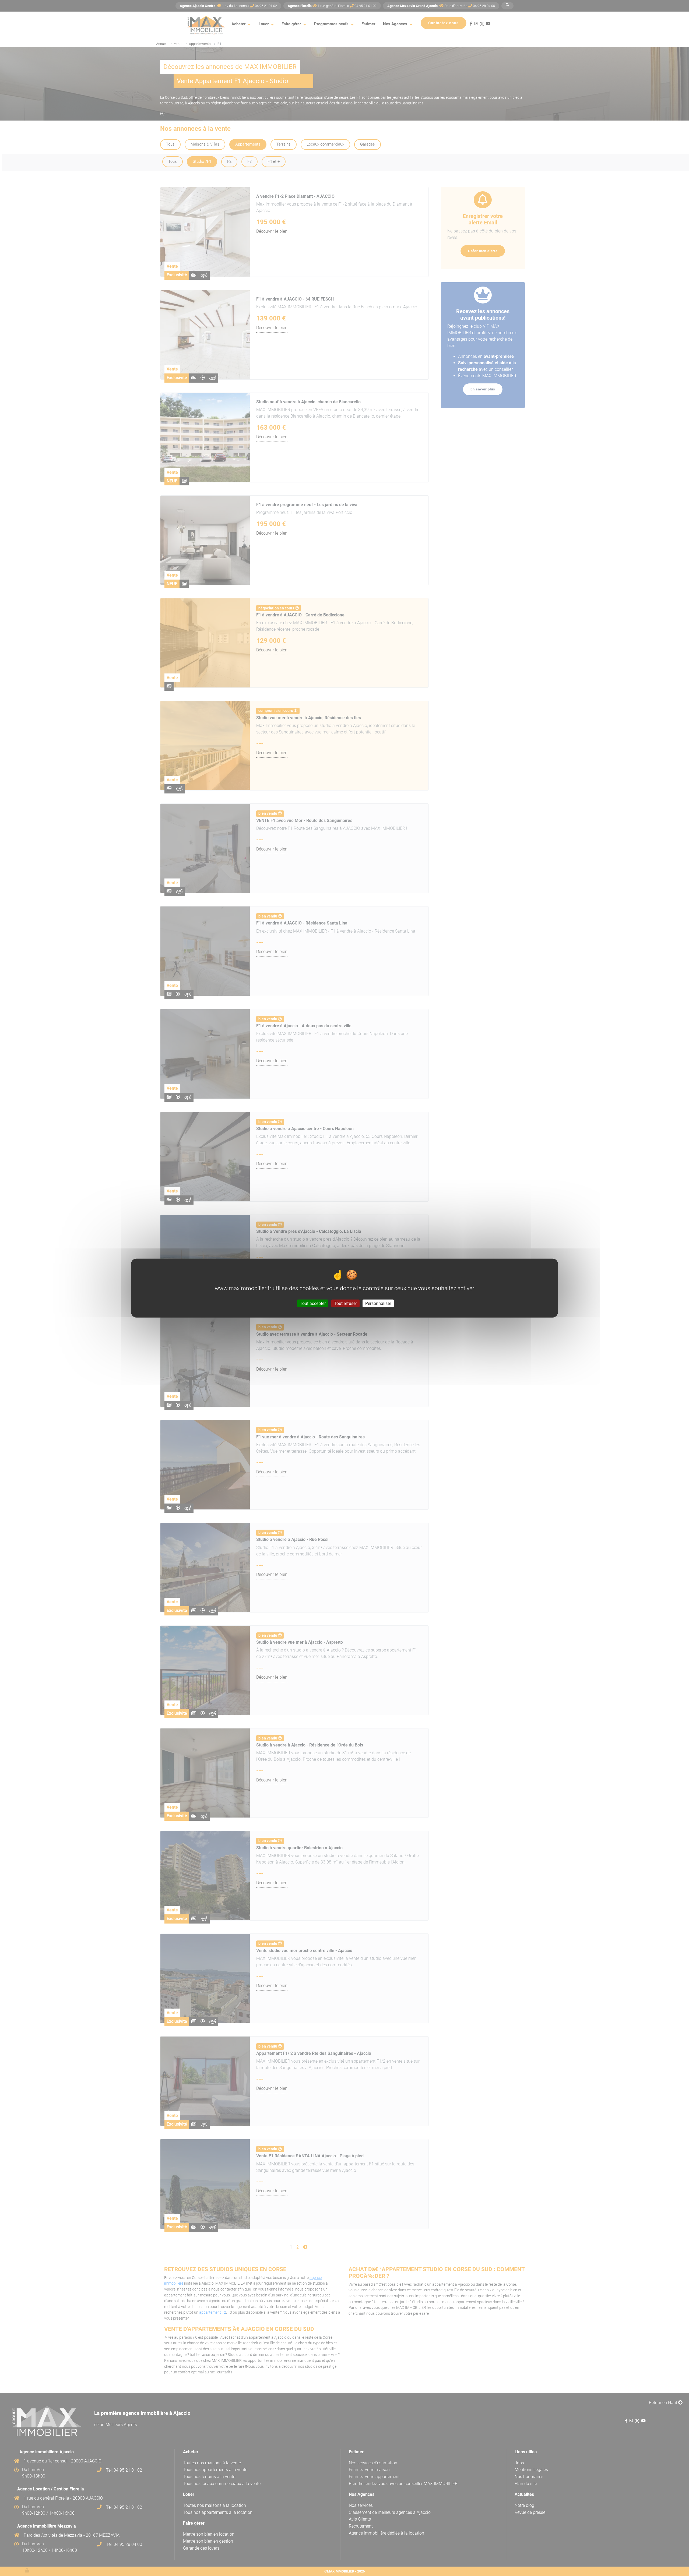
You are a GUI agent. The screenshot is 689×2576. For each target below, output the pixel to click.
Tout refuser (345, 1303)
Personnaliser (378, 1303)
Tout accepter (313, 1303)
